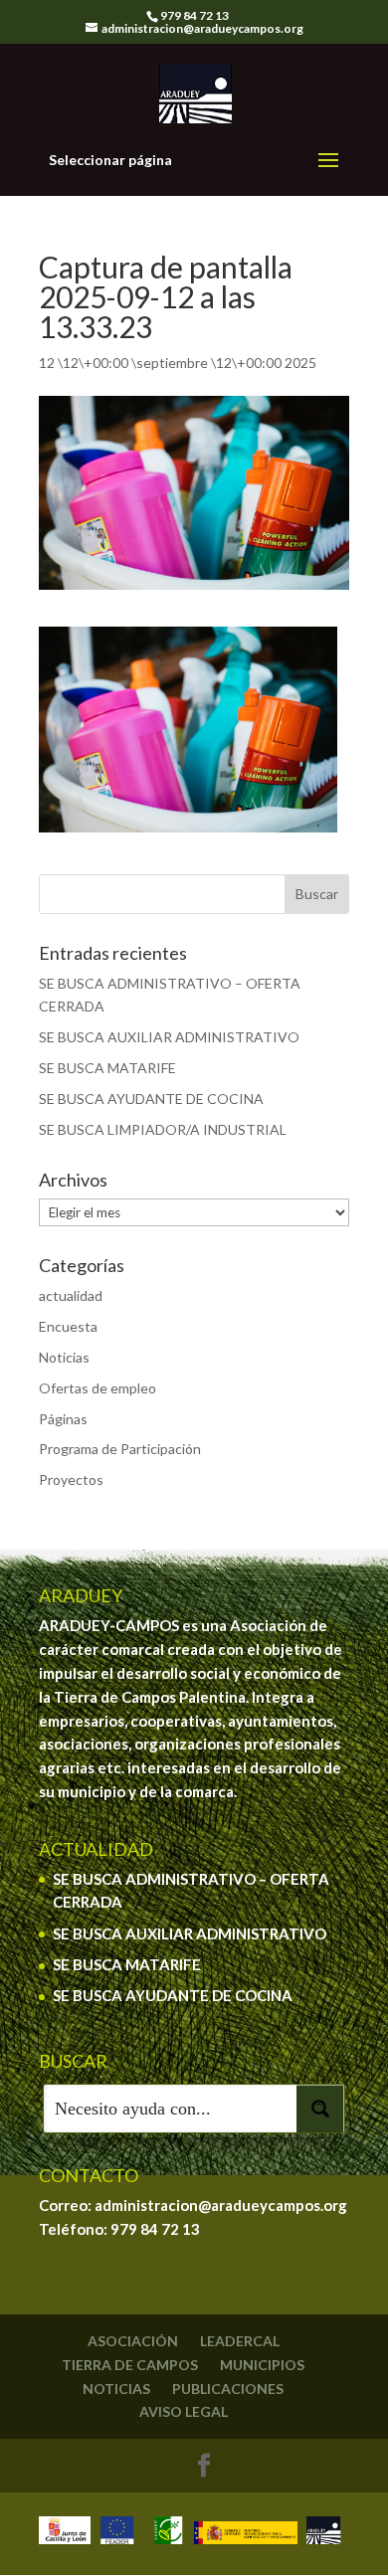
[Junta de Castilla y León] (65, 2534)
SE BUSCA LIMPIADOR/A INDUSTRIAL (163, 1129)
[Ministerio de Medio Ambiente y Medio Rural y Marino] (246, 2534)
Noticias (64, 1357)
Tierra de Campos (130, 2365)
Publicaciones (228, 2389)
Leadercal (240, 2341)
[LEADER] (168, 2534)
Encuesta (68, 1326)
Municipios (262, 2365)
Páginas (63, 1419)
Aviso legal (184, 2411)
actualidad (71, 1295)
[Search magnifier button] (320, 2109)
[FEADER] (116, 2534)
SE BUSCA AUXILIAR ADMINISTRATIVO (169, 1037)
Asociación (133, 2341)
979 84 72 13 (155, 2229)
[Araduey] (323, 2534)
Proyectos (71, 1479)
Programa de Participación (120, 1449)
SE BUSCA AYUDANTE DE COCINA (151, 1099)
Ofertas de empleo (97, 1388)
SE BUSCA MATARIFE (107, 1068)
